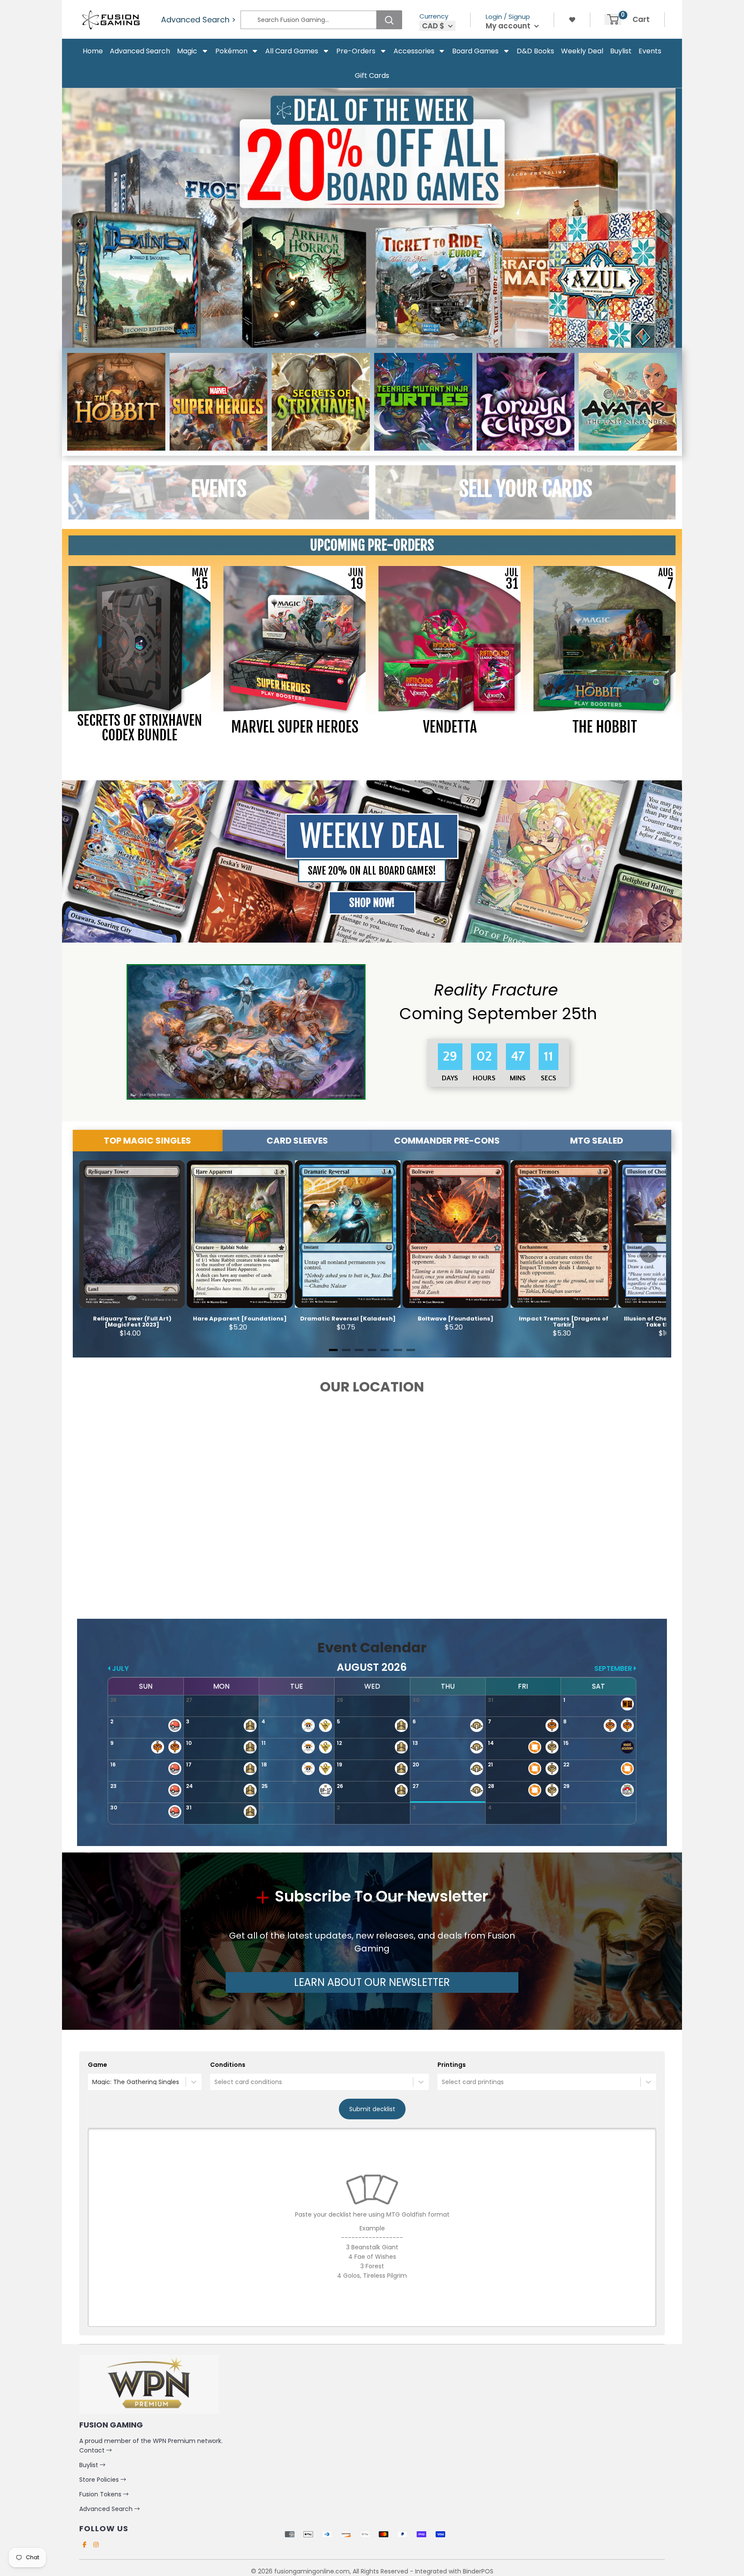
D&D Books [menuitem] (535, 51)
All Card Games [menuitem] (292, 51)
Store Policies (100, 2480)
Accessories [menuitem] (414, 51)
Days (447, 1078)
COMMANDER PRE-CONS (447, 1141)
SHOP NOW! (372, 903)
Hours (481, 1078)
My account (509, 26)
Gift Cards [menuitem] (372, 76)
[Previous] (79, 221)
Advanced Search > (198, 20)
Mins (515, 1078)
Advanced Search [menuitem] (140, 51)
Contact (93, 2450)
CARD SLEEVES (297, 1141)
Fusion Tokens (101, 2494)
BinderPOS (478, 2571)
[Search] (389, 20)
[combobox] (93, 2082)
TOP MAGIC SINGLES (147, 1141)
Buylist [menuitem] (621, 51)
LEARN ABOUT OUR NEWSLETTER (372, 1982)
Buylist (90, 2465)
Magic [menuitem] (187, 51)
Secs (549, 1078)
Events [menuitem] (650, 51)
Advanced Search (107, 2509)
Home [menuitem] (93, 51)
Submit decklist (372, 2109)
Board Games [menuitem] (475, 51)
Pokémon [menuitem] (231, 51)
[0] (613, 19)
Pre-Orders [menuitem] (356, 51)
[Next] (665, 221)
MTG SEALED (597, 1141)
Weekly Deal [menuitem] (582, 51)
